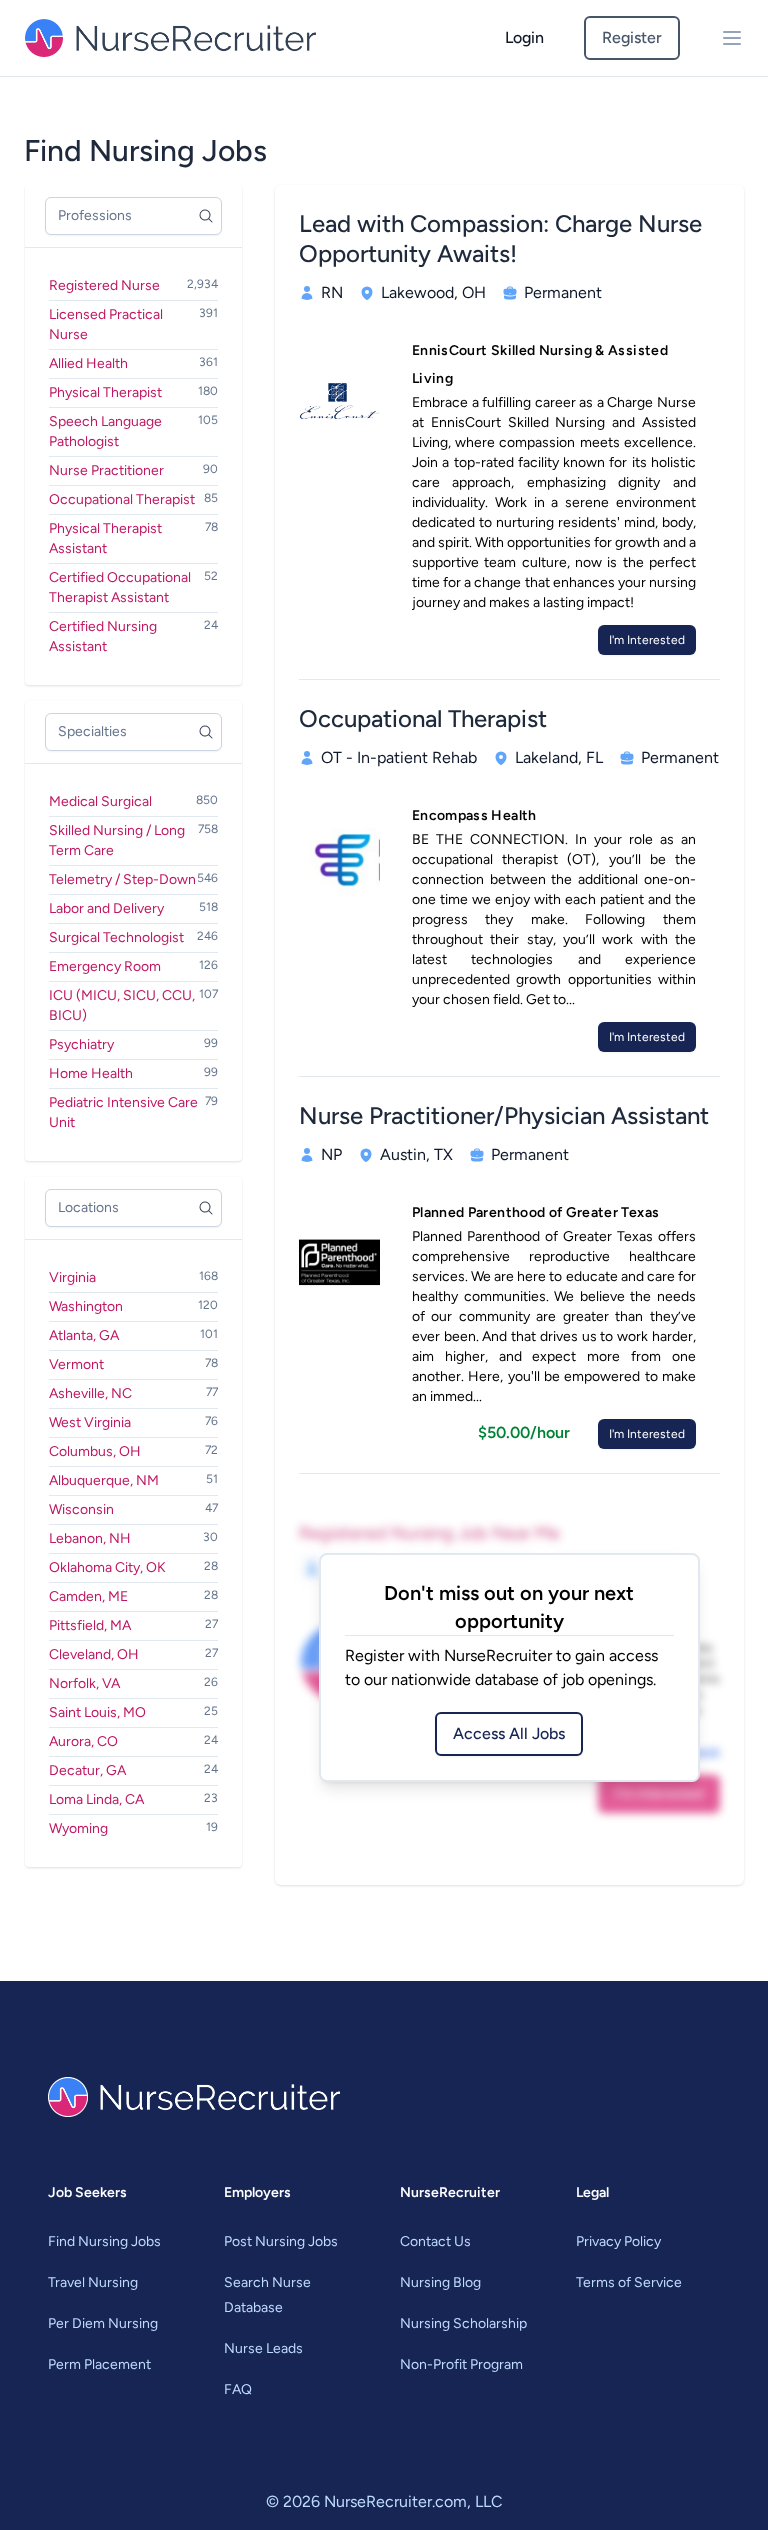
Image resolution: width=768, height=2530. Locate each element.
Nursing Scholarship (463, 2323)
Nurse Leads (263, 2348)
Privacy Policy (618, 2241)
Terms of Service (629, 2282)
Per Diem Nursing (103, 2323)
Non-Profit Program (461, 2364)
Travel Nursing (93, 2282)
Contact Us (435, 2241)
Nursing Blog (440, 2282)
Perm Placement (99, 2364)
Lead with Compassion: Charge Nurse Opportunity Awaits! (500, 238)
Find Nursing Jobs (104, 2241)
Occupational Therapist (423, 718)
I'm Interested (647, 640)
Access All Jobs (509, 1733)
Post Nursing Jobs (281, 2241)
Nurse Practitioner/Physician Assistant (504, 1115)
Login (524, 37)
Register (632, 37)
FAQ (238, 2389)
